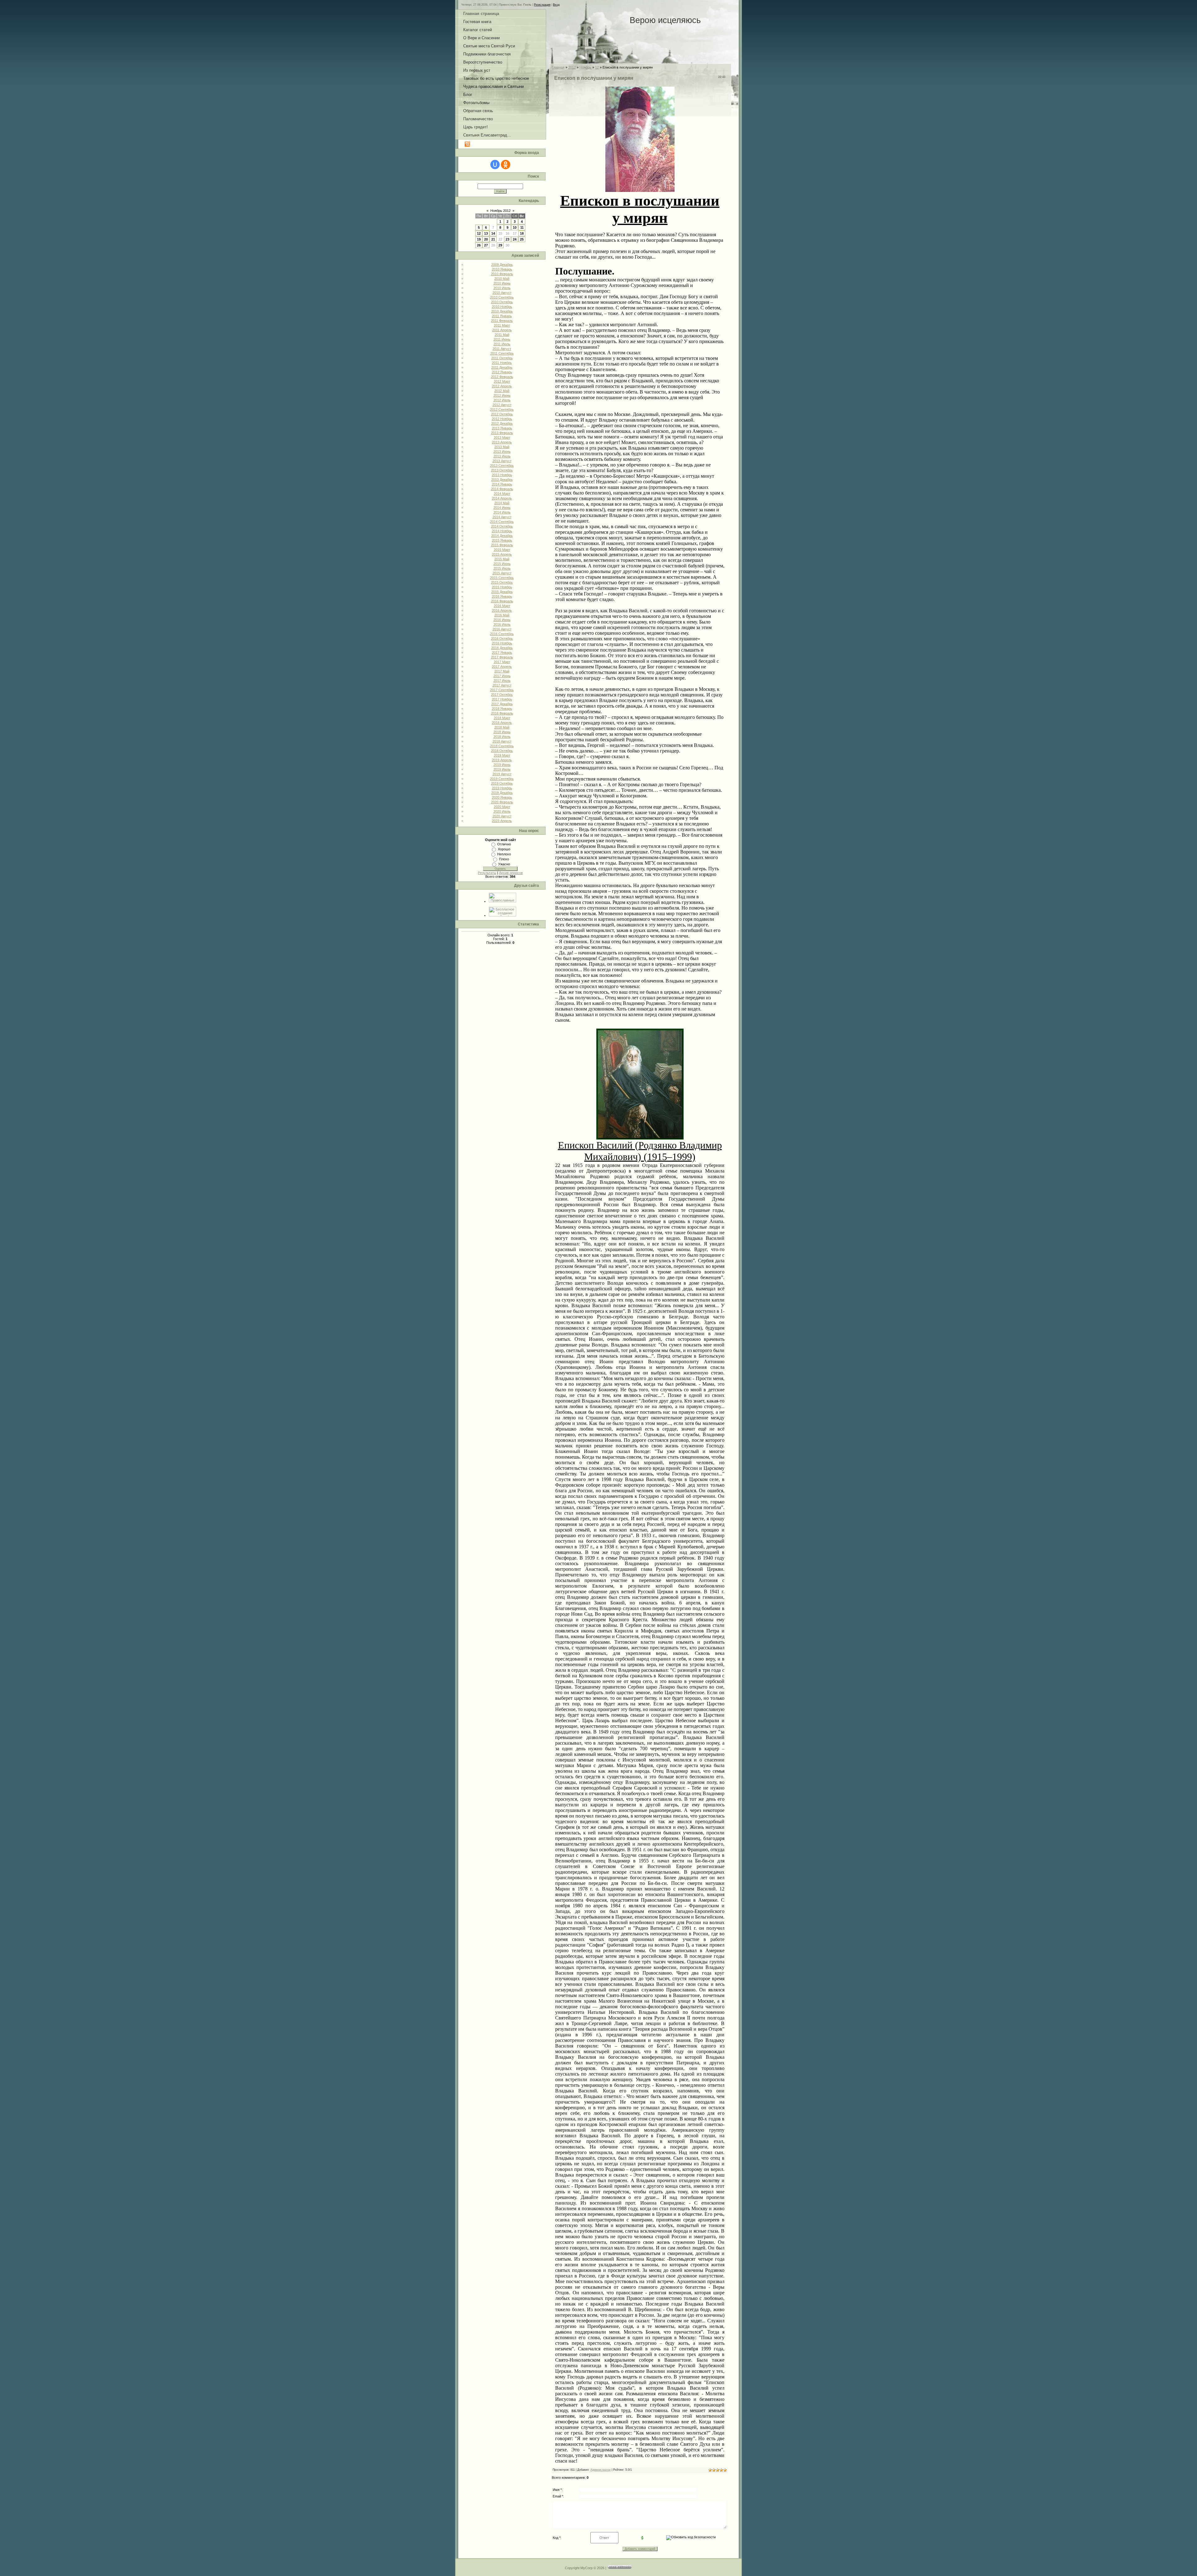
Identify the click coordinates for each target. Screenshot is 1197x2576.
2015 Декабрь (502, 592)
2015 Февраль (502, 545)
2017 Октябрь (502, 695)
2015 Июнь (502, 564)
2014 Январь (502, 484)
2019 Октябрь (502, 783)
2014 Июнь (502, 508)
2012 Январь (502, 372)
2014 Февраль (502, 489)
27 (486, 245)
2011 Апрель (502, 330)
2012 (572, 67)
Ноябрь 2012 (500, 211)
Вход (556, 5)
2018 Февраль (502, 713)
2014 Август (502, 517)
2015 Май (502, 559)
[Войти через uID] (495, 165)
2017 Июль (502, 681)
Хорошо (504, 849)
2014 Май (502, 503)
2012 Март (502, 381)
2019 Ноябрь (502, 788)
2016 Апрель (502, 610)
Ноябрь (585, 67)
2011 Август (502, 349)
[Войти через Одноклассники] (506, 165)
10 (515, 227)
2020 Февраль (502, 802)
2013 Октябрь (502, 470)
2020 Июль (502, 811)
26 (479, 245)
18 (522, 233)
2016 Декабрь (502, 648)
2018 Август (502, 741)
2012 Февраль (502, 377)
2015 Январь (502, 540)
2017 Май (502, 671)
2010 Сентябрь (502, 297)
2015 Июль (502, 568)
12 (479, 233)
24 (515, 239)
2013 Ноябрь (502, 475)
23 (507, 239)
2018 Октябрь (502, 751)
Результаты (487, 873)
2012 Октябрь (502, 414)
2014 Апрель (502, 498)
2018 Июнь (502, 732)
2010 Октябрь (502, 302)
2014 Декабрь (502, 536)
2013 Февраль (502, 433)
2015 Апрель (502, 554)
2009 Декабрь (502, 265)
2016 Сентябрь (502, 634)
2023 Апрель (502, 821)
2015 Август (502, 573)
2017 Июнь (502, 676)
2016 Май (502, 615)
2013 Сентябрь (502, 466)
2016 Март (502, 606)
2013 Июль (502, 456)
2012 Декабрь (502, 423)
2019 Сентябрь (502, 779)
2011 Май (502, 335)
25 (522, 239)
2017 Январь (502, 652)
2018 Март (502, 718)
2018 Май (502, 727)
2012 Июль (502, 400)
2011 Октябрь (502, 358)
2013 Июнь (502, 452)
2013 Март (502, 437)
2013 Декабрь (502, 480)
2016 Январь (502, 596)
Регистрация (542, 5)
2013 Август (502, 461)
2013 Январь (502, 428)
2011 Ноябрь (502, 363)
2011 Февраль (502, 321)
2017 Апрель (502, 667)
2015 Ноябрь (502, 587)
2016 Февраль (502, 601)
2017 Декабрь (502, 704)
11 (522, 227)
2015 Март (502, 550)
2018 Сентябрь (502, 746)
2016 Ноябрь (502, 643)
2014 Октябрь (502, 526)
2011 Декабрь (502, 367)
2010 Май (502, 279)
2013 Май (502, 447)
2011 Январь (502, 316)
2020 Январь (502, 797)
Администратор (601, 2470)
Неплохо (504, 854)
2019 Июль (502, 769)
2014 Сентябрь (502, 522)
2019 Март (502, 755)
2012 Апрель (502, 386)
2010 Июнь (502, 283)
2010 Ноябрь (502, 307)
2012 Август (502, 405)
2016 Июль (502, 624)
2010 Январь (502, 269)
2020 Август (502, 816)
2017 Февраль (502, 657)
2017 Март (502, 662)
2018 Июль (502, 737)
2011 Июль (502, 344)
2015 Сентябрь (502, 578)
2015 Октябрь (502, 582)
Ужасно (504, 864)
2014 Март (502, 494)
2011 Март (502, 325)
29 (500, 245)
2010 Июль (502, 288)
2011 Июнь (502, 339)
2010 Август (502, 293)
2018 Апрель (502, 723)
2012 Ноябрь (502, 419)
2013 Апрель (502, 442)
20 (486, 239)
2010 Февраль (502, 274)
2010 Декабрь (502, 311)
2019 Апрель (502, 760)
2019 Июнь (502, 765)
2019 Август (502, 774)
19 (479, 239)
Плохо (504, 859)
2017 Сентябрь (502, 690)
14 (493, 233)
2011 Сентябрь (502, 353)
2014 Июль (502, 512)
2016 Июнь (502, 620)
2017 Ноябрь (502, 699)
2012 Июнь (502, 395)
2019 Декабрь (502, 793)
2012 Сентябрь (502, 409)
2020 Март (502, 807)
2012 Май (502, 391)
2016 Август (502, 629)
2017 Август (502, 685)
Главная (558, 67)
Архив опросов (511, 873)
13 (486, 233)
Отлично (504, 844)
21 (493, 239)
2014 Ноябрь (502, 531)
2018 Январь (502, 709)
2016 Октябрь (502, 638)
